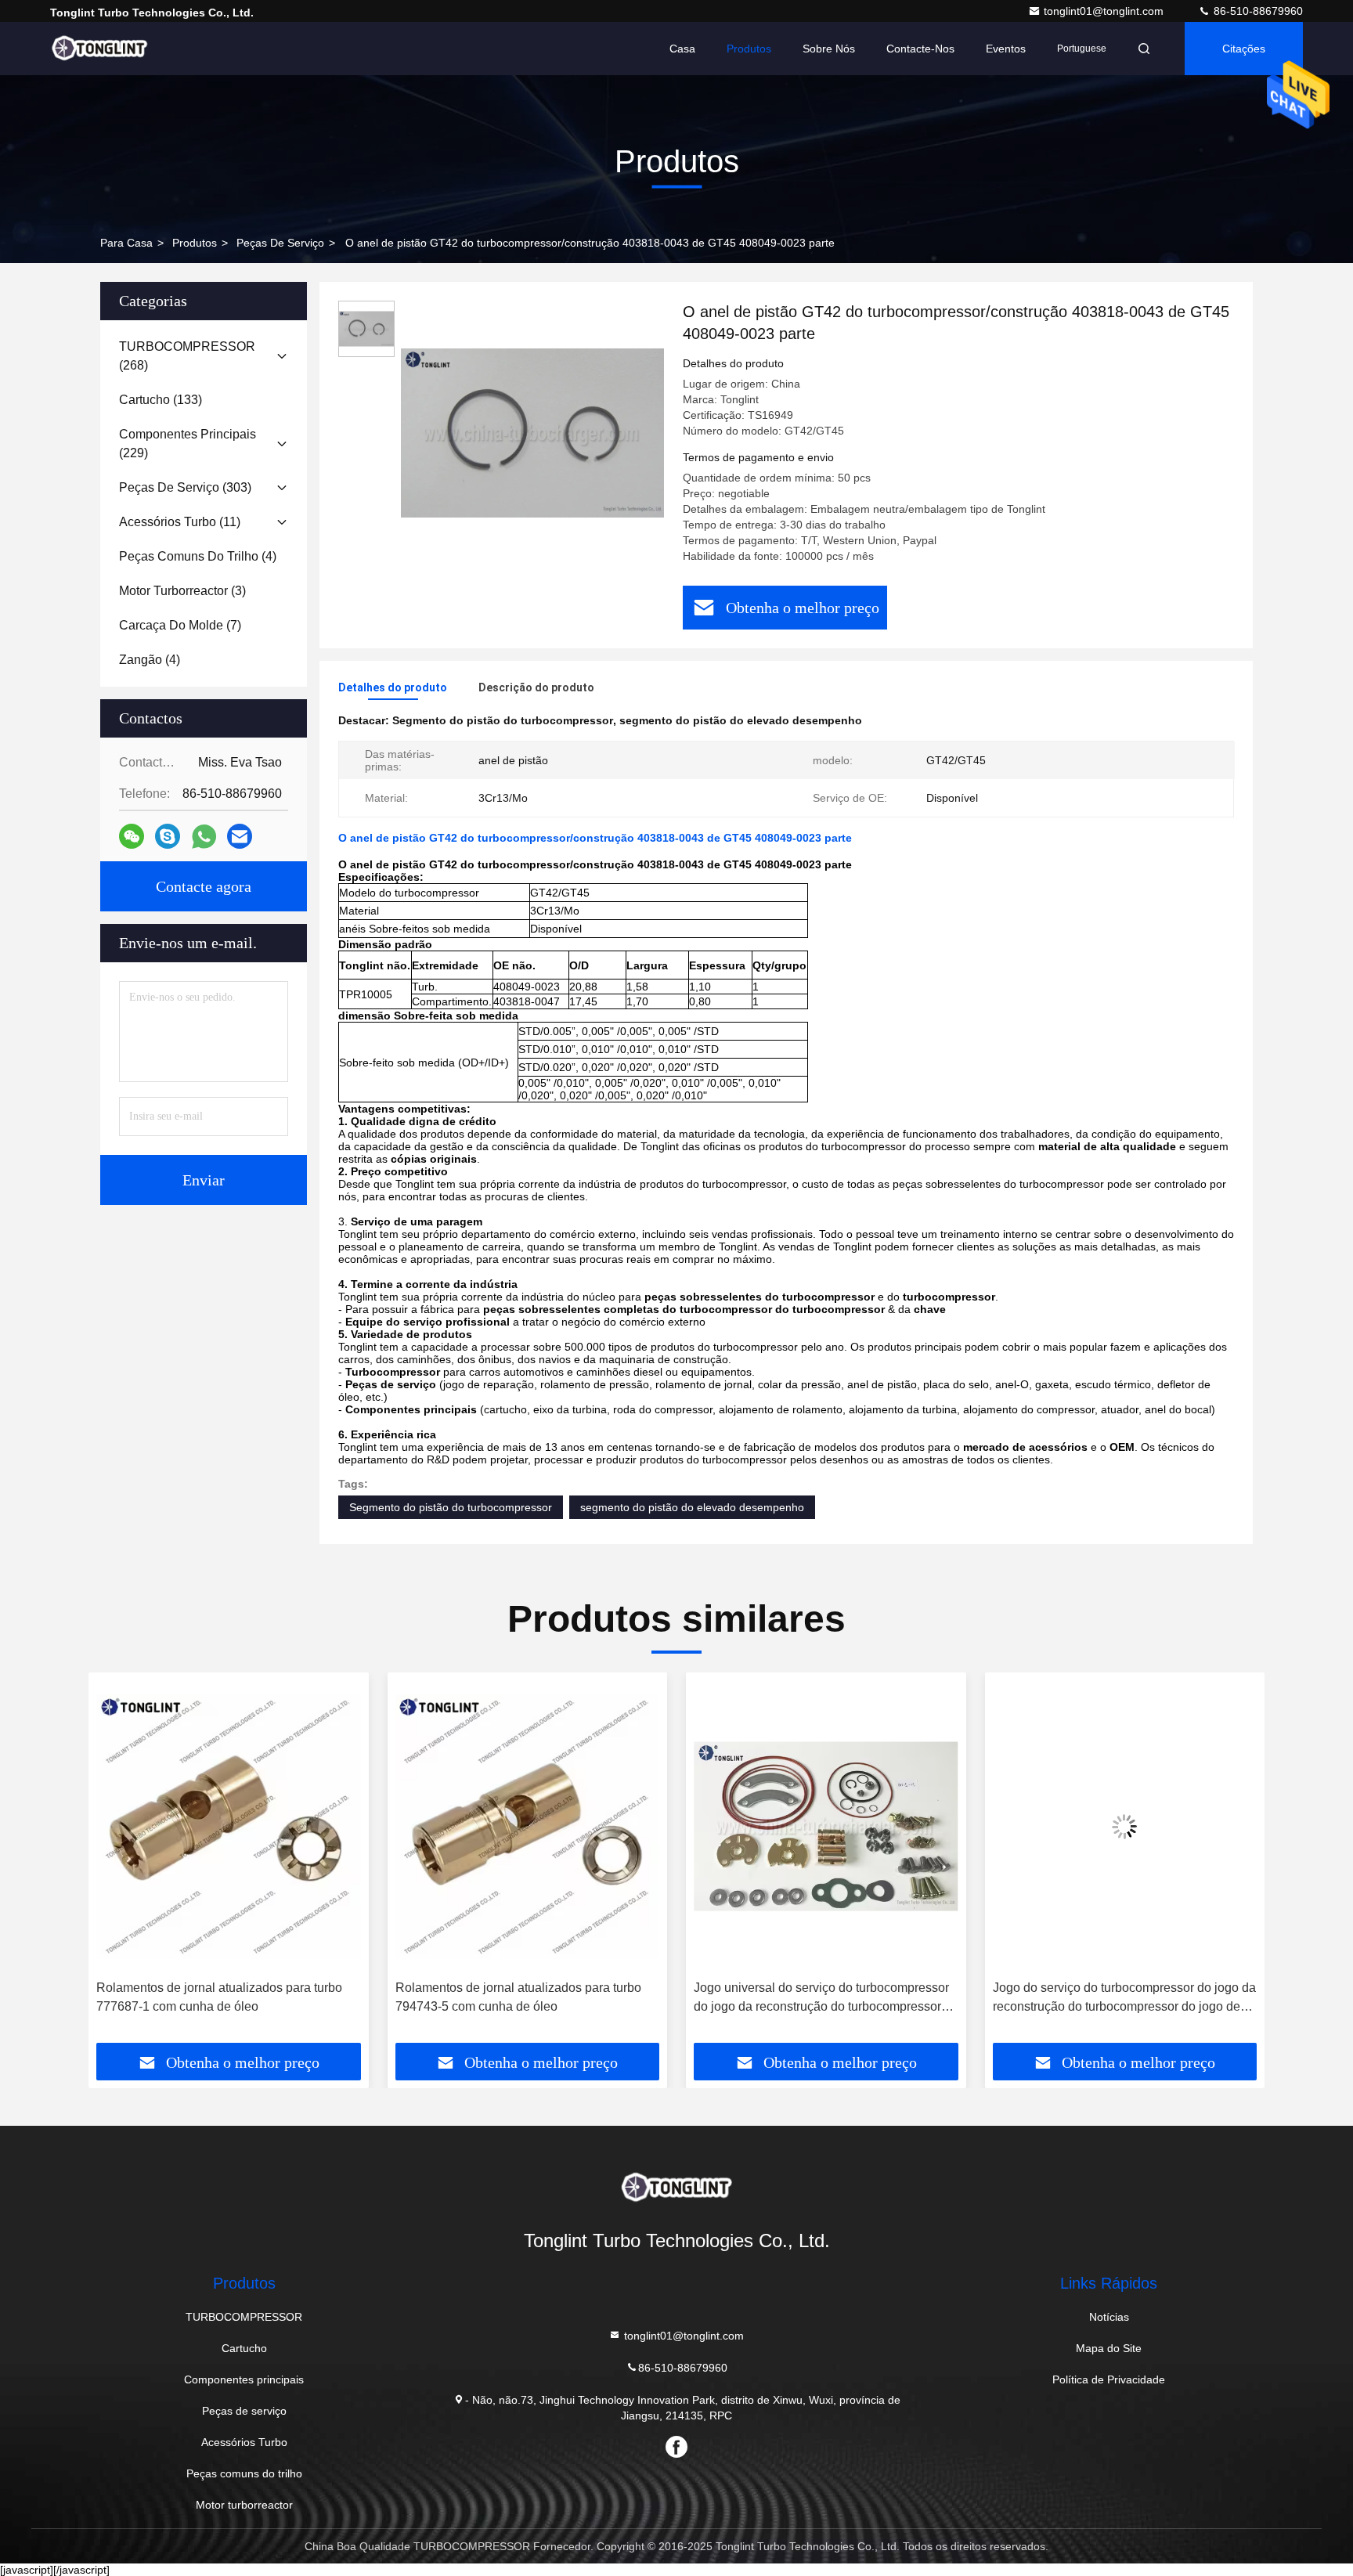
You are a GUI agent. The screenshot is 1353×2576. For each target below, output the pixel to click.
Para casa (126, 243)
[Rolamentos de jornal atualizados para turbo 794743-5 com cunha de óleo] (229, 1826)
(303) (185, 487)
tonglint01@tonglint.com (1105, 11)
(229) (188, 444)
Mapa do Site (1109, 2348)
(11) (180, 522)
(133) (161, 400)
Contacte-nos (920, 49)
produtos (195, 243)
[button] (117, 1863)
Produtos (749, 49)
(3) (182, 591)
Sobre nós (829, 49)
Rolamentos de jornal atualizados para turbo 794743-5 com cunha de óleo (219, 1997)
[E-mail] (240, 836)
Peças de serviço (280, 243)
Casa (682, 49)
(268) (187, 356)
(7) (180, 625)
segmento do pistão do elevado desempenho (692, 1507)
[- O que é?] (204, 837)
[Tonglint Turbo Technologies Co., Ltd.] (99, 49)
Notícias (1109, 2317)
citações (1244, 49)
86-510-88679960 (1257, 11)
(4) (198, 556)
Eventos (1006, 49)
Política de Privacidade (1109, 2379)
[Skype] (168, 836)
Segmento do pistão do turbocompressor (451, 1507)
